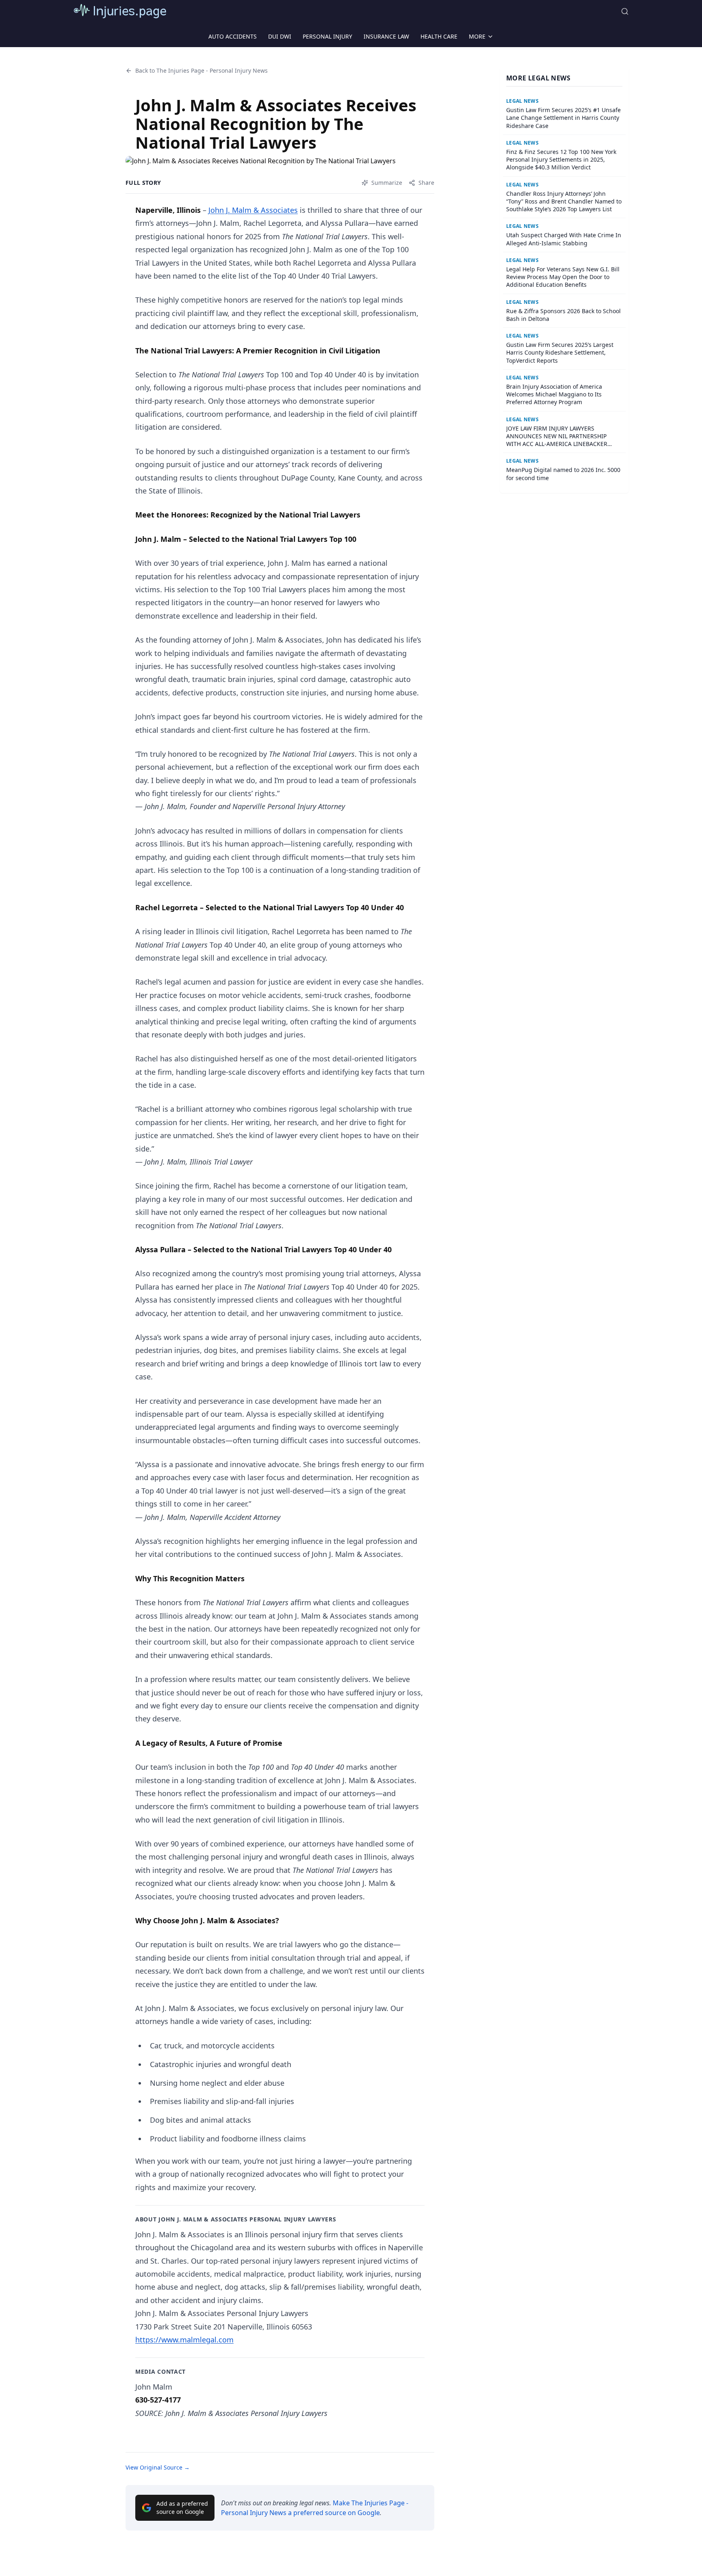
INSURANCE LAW (386, 36)
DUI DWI (280, 36)
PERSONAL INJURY (327, 36)
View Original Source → (158, 2467)
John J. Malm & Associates (253, 210)
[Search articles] (625, 11)
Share (426, 183)
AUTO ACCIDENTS (233, 36)
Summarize (387, 183)
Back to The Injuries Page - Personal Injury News (201, 70)
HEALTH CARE (439, 36)
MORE (477, 36)
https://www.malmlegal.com (184, 2340)
